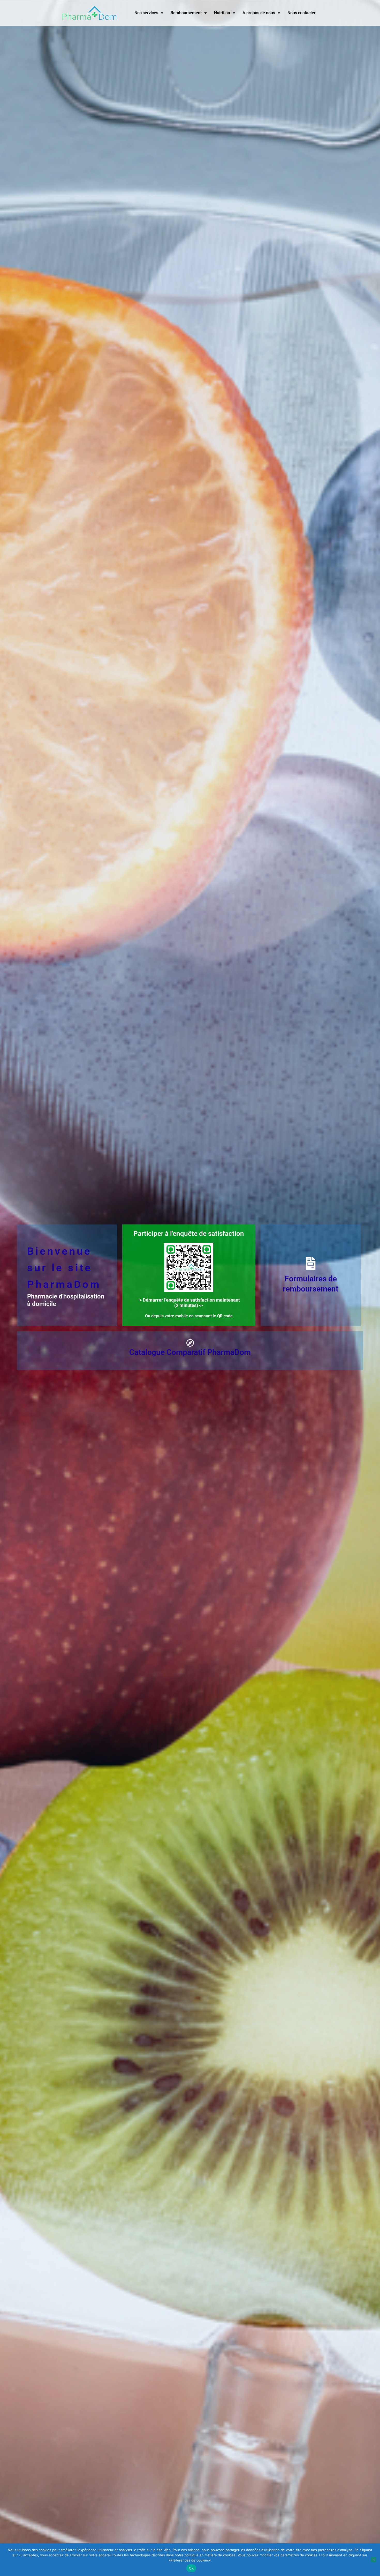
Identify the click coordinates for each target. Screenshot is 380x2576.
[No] (374, 2560)
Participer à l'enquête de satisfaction (189, 1234)
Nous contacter (302, 13)
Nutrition (222, 13)
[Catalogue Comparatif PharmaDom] (190, 1343)
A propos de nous (259, 13)
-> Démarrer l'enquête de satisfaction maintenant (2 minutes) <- (189, 1303)
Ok (191, 2568)
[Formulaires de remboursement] (311, 1263)
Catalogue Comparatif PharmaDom (190, 1352)
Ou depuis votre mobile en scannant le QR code (189, 1316)
